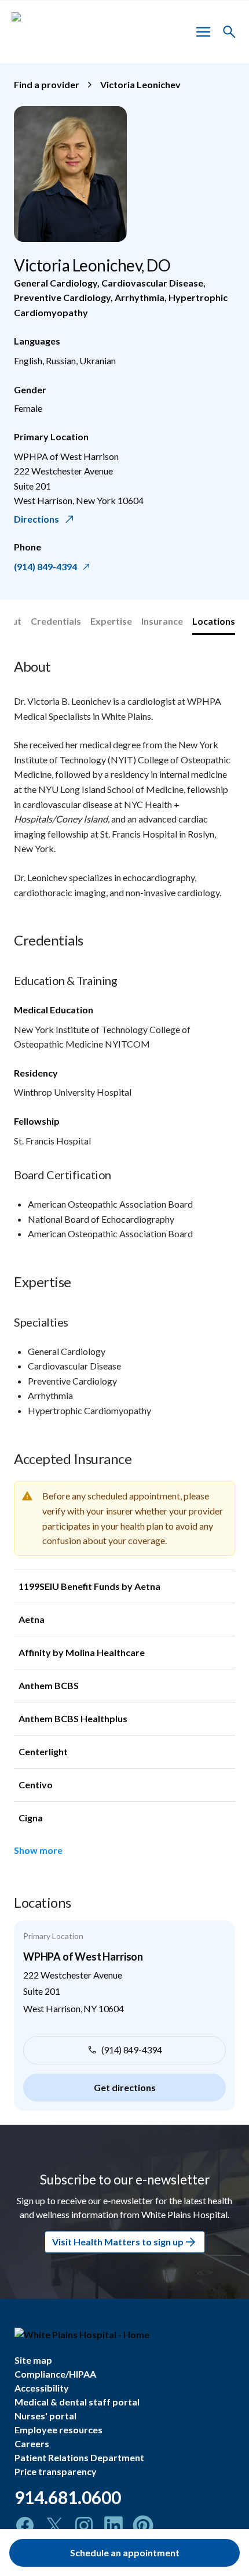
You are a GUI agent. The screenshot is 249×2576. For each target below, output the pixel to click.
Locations (214, 621)
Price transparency (56, 2471)
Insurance (162, 621)
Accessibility (42, 2388)
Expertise (111, 621)
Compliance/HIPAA (55, 2374)
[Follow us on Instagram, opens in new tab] (84, 2526)
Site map (33, 2360)
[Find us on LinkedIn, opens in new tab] (113, 2526)
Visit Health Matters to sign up (118, 2242)
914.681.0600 (68, 2497)
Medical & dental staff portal (77, 2402)
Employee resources (58, 2430)
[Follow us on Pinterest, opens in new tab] (143, 2526)
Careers (32, 2443)
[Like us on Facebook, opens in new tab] (25, 2526)
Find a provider (47, 84)
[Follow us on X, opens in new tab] (54, 2526)
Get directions (125, 2087)
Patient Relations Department (79, 2457)
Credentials (56, 621)
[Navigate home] (127, 2335)
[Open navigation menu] (203, 32)
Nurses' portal (45, 2416)
